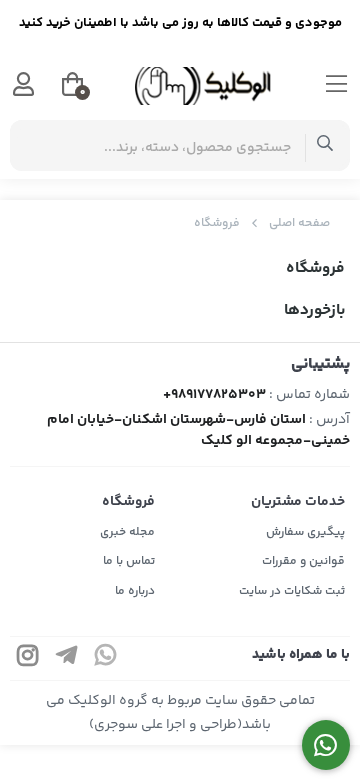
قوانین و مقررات (303, 561)
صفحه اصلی (299, 223)
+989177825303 (214, 395)
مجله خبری (127, 532)
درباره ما (135, 591)
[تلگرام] (67, 658)
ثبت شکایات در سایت (292, 591)
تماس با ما (129, 561)
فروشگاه (217, 223)
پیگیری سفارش (305, 532)
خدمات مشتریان (298, 502)
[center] (325, 145)
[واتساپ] (106, 658)
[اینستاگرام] (28, 658)
